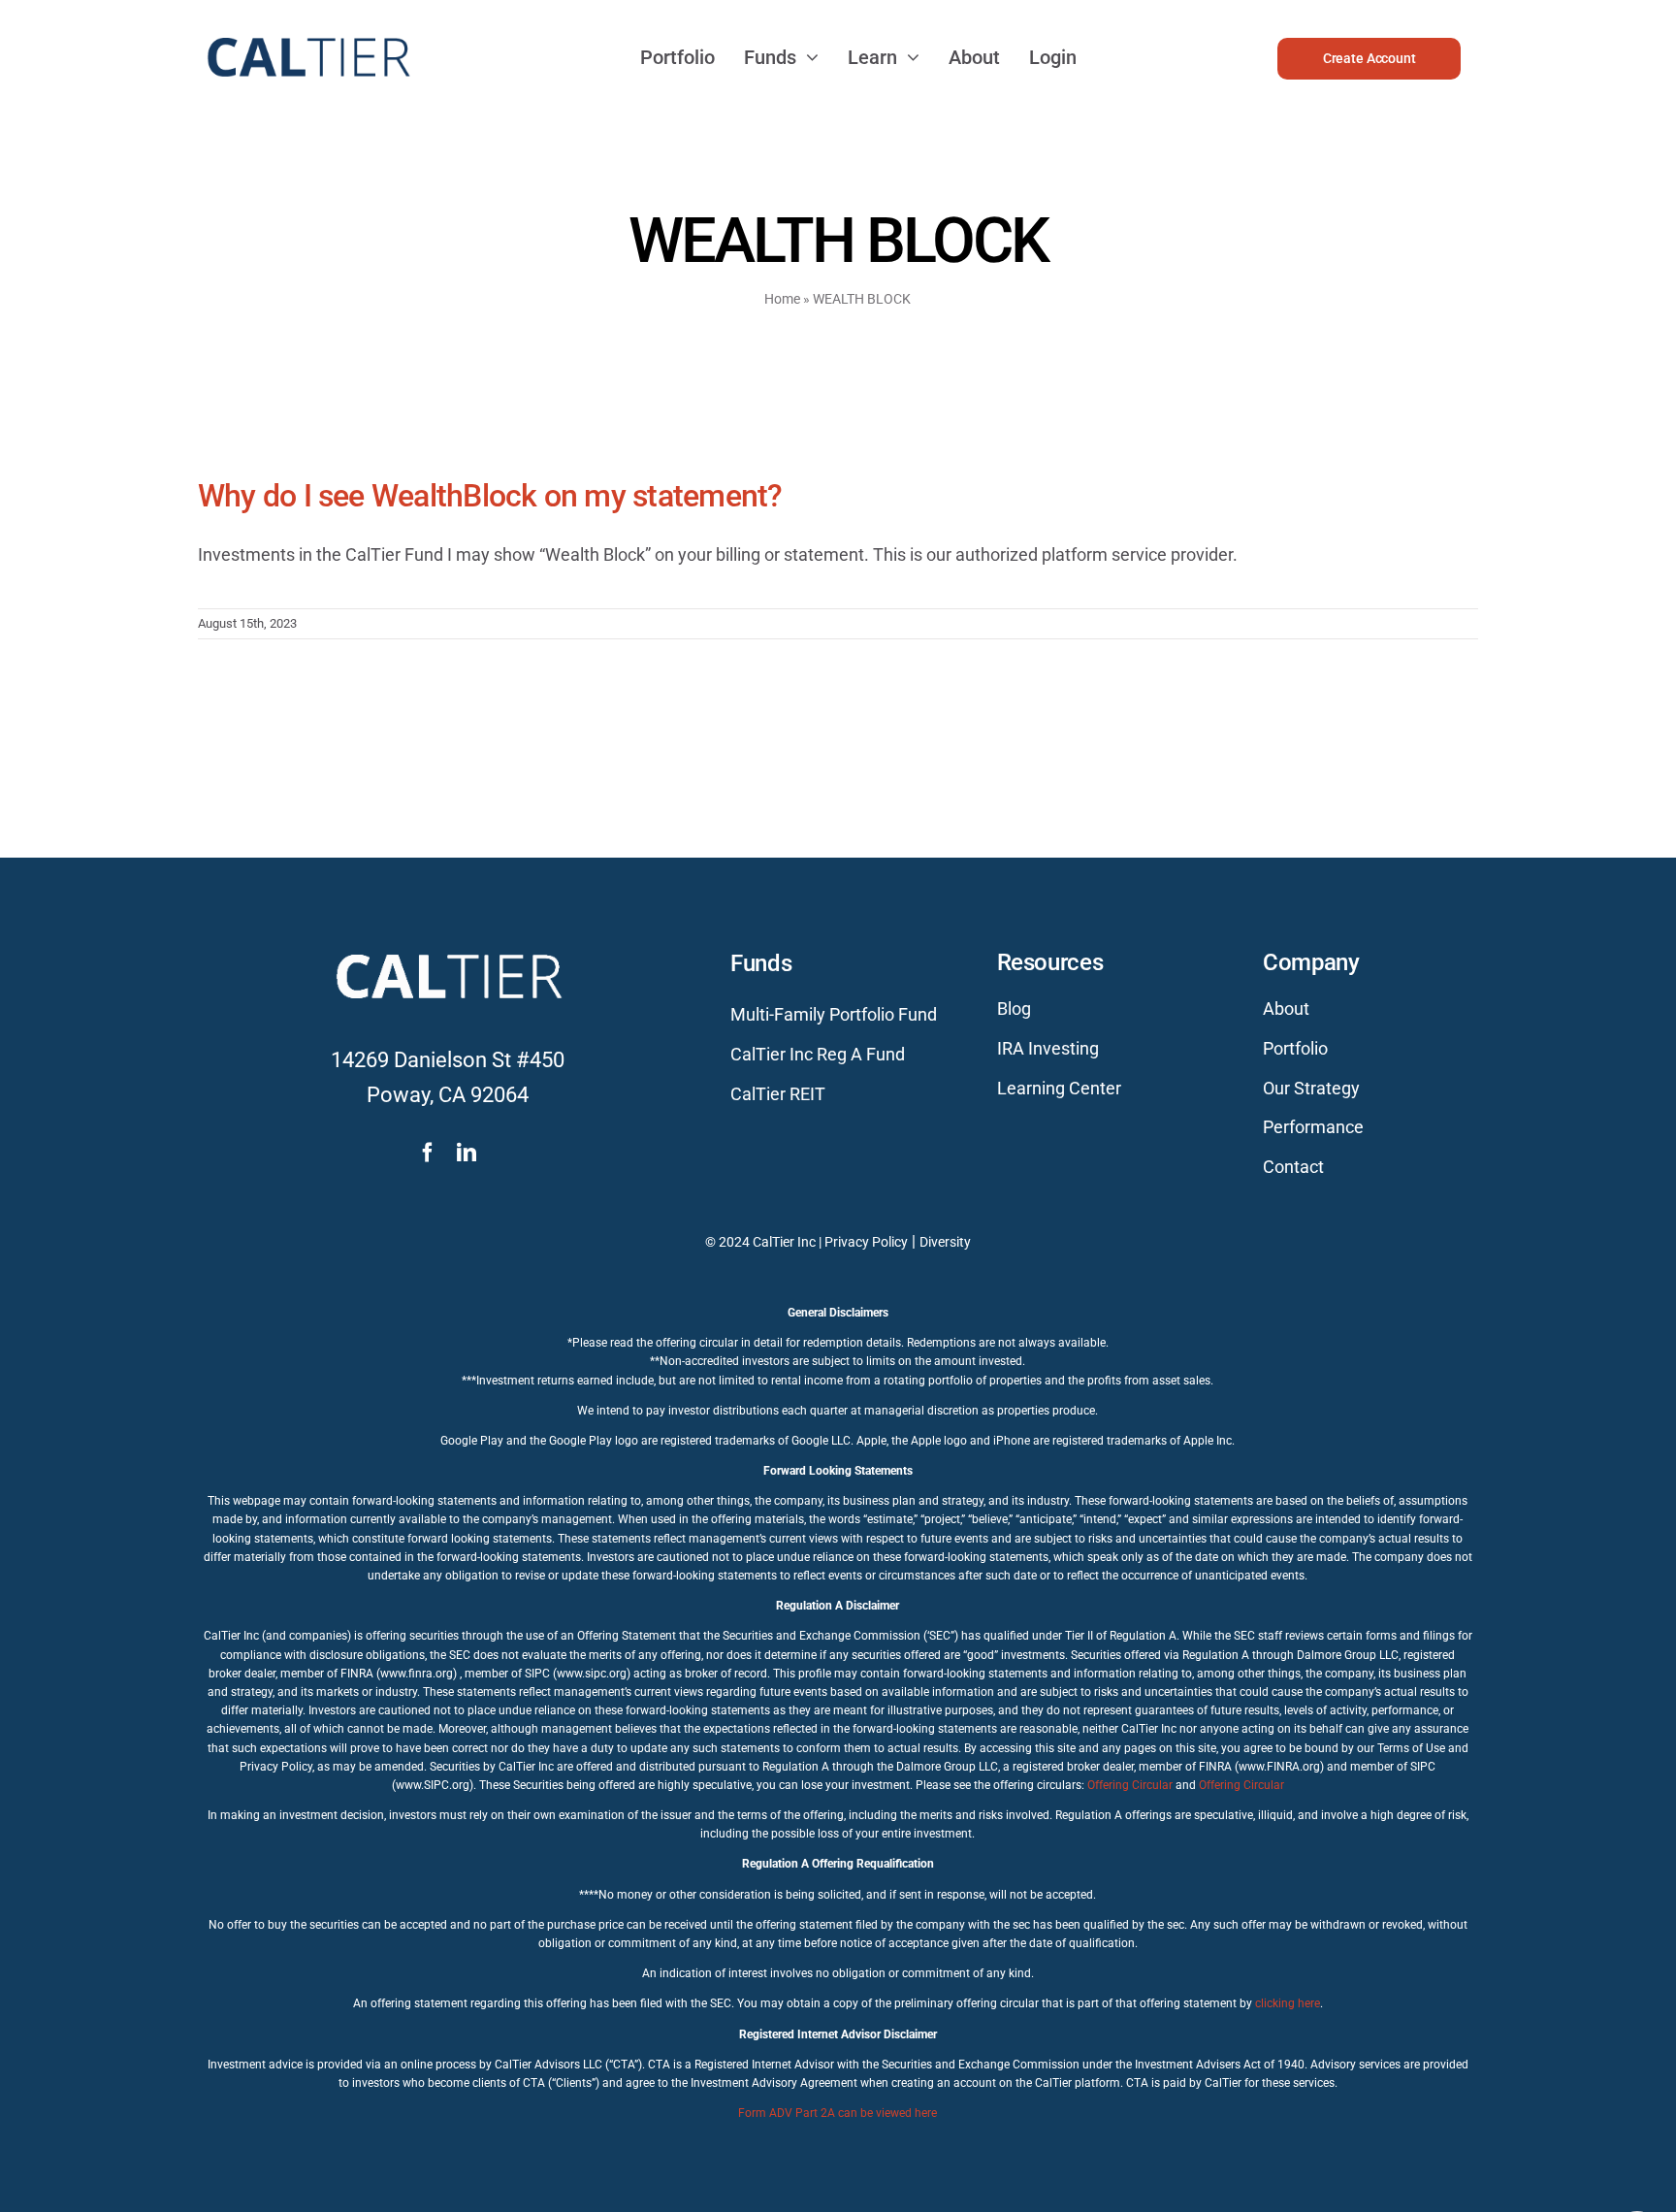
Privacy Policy (866, 1242)
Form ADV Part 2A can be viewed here (838, 2113)
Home (782, 299)
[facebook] (428, 1153)
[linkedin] (467, 1153)
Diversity (945, 1242)
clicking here (1288, 2003)
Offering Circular (1130, 1785)
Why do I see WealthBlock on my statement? (490, 496)
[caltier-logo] (307, 29)
